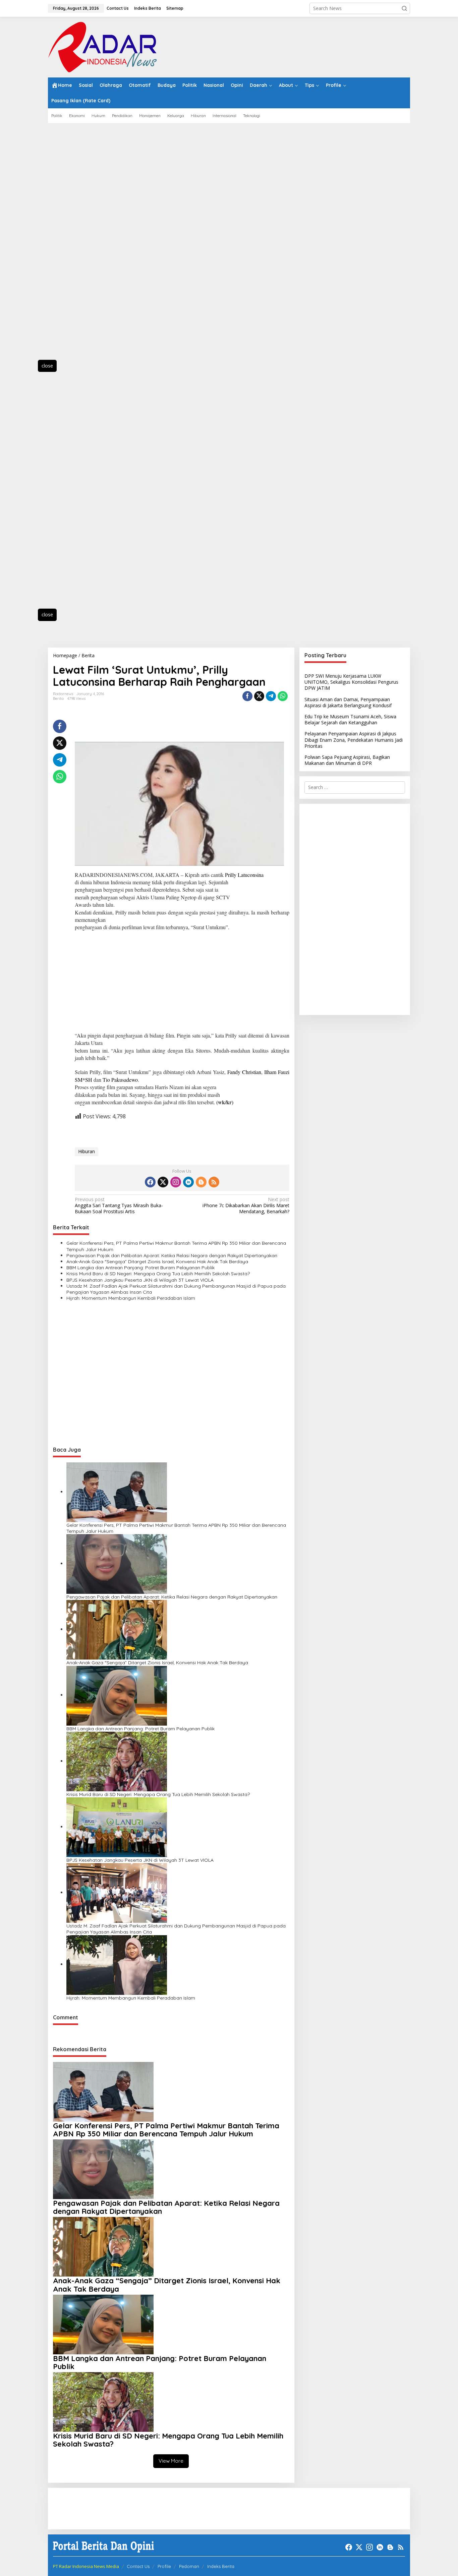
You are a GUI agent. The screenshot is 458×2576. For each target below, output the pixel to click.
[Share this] (247, 696)
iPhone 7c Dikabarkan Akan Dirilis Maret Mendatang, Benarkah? (246, 1206)
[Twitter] (163, 1182)
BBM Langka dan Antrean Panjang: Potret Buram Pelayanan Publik (140, 1268)
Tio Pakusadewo (120, 1080)
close (47, 366)
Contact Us (138, 2566)
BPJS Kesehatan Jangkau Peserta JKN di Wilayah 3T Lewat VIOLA (140, 1280)
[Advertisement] (78, 245)
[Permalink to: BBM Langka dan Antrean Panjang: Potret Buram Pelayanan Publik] (117, 1695)
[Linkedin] (188, 1182)
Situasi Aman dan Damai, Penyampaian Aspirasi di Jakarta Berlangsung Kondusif (348, 702)
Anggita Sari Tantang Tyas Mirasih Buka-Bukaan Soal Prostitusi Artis (119, 1206)
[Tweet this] (259, 696)
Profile (164, 2566)
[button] (404, 8)
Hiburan (87, 1151)
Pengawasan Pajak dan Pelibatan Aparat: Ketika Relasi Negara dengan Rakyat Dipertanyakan (172, 1255)
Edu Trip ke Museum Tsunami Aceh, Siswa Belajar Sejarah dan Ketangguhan (350, 719)
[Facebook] (150, 1182)
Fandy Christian (244, 1072)
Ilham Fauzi (277, 1072)
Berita (58, 698)
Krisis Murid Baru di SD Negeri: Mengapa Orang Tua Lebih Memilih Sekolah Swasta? (158, 1274)
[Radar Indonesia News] (102, 46)
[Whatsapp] (283, 696)
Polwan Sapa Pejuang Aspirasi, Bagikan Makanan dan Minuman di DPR (347, 760)
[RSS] (214, 1182)
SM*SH (83, 1080)
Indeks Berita (221, 2566)
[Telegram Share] (271, 696)
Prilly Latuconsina (244, 875)
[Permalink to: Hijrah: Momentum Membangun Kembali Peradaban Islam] (117, 1964)
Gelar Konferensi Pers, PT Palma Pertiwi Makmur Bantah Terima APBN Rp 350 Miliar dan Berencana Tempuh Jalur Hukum (176, 1246)
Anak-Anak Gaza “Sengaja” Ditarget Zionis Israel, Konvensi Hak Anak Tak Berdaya (157, 1262)
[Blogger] (201, 1182)
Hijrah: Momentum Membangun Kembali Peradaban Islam (131, 1298)
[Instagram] (176, 1182)
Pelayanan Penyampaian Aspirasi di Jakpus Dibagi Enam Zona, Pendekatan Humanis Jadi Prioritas (354, 740)
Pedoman (189, 2566)
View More (171, 2461)
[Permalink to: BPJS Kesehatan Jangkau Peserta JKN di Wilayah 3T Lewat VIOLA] (117, 1827)
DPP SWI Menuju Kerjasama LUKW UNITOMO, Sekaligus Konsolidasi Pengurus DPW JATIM (351, 682)
